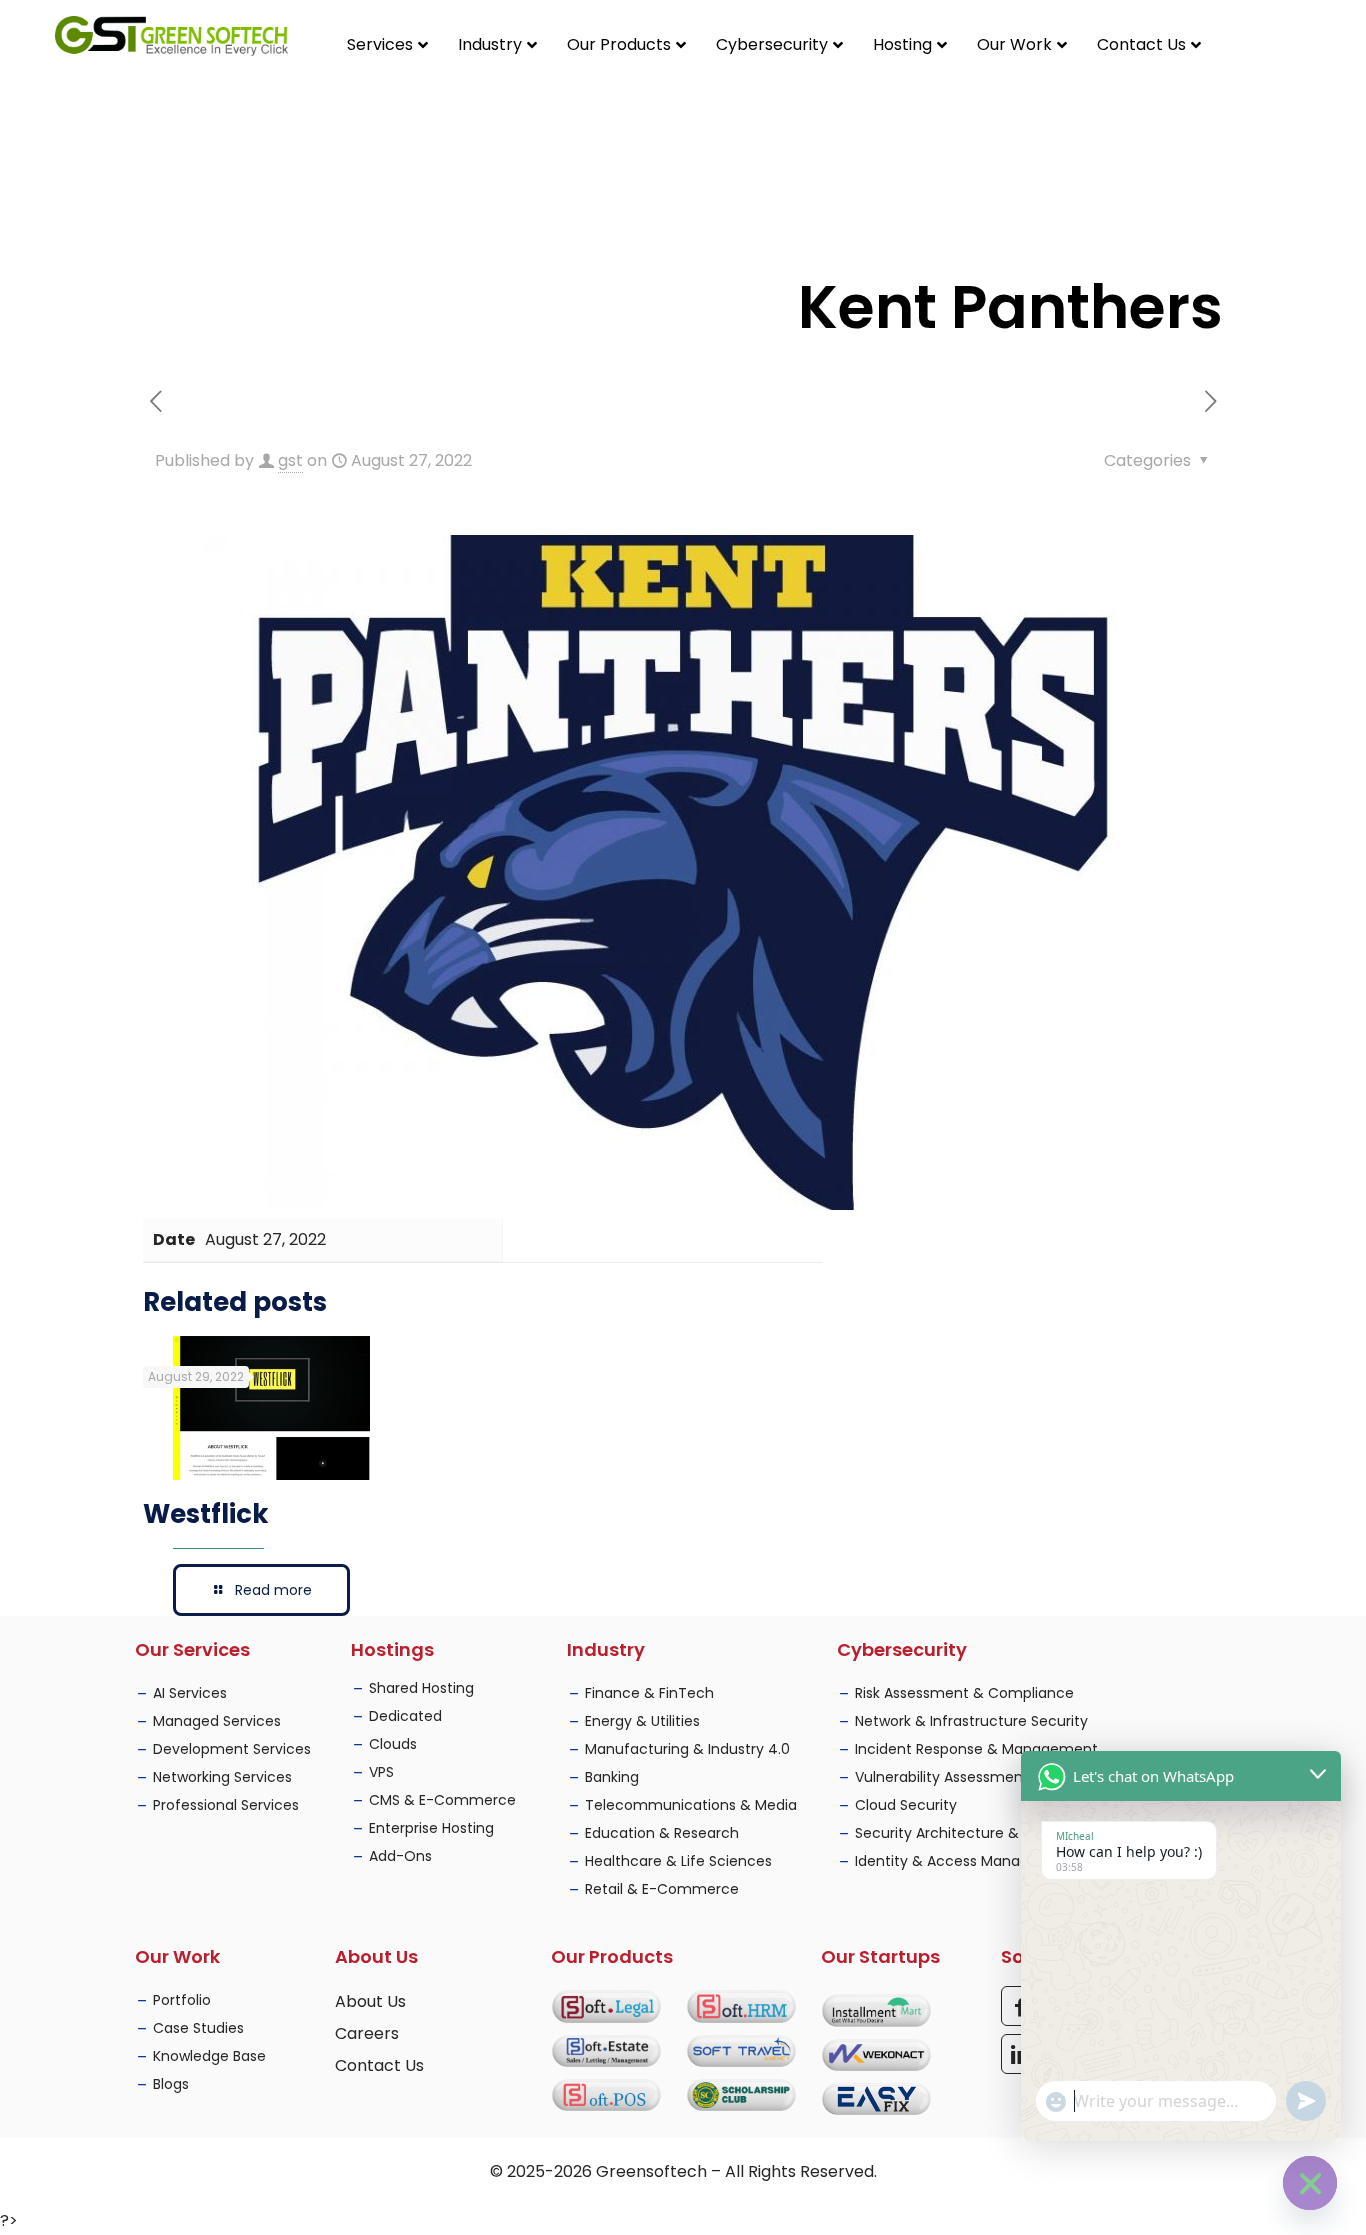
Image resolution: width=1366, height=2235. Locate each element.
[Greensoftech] (171, 35)
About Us (370, 2001)
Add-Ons (400, 1856)
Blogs (171, 2084)
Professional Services (226, 1805)
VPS (381, 1772)
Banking (612, 1777)
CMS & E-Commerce (442, 1800)
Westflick (206, 1514)
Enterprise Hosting (431, 1828)
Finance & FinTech (649, 1693)
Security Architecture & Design (962, 1833)
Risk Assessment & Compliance (964, 1693)
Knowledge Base (209, 2056)
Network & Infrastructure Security (971, 1721)
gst (290, 460)
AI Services (190, 1693)
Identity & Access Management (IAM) (987, 1861)
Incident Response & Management (976, 1749)
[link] (606, 2006)
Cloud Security (906, 1805)
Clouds (393, 1744)
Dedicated (405, 1716)
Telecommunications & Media (691, 1805)
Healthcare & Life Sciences (678, 1861)
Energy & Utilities (642, 1721)
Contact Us (379, 2065)
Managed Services (217, 1721)
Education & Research (662, 1833)
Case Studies (198, 2028)
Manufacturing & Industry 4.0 (687, 1749)
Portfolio (182, 2000)
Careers (367, 2033)
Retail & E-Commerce (662, 1889)
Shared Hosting (421, 1688)
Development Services (232, 1749)
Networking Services (222, 1777)
